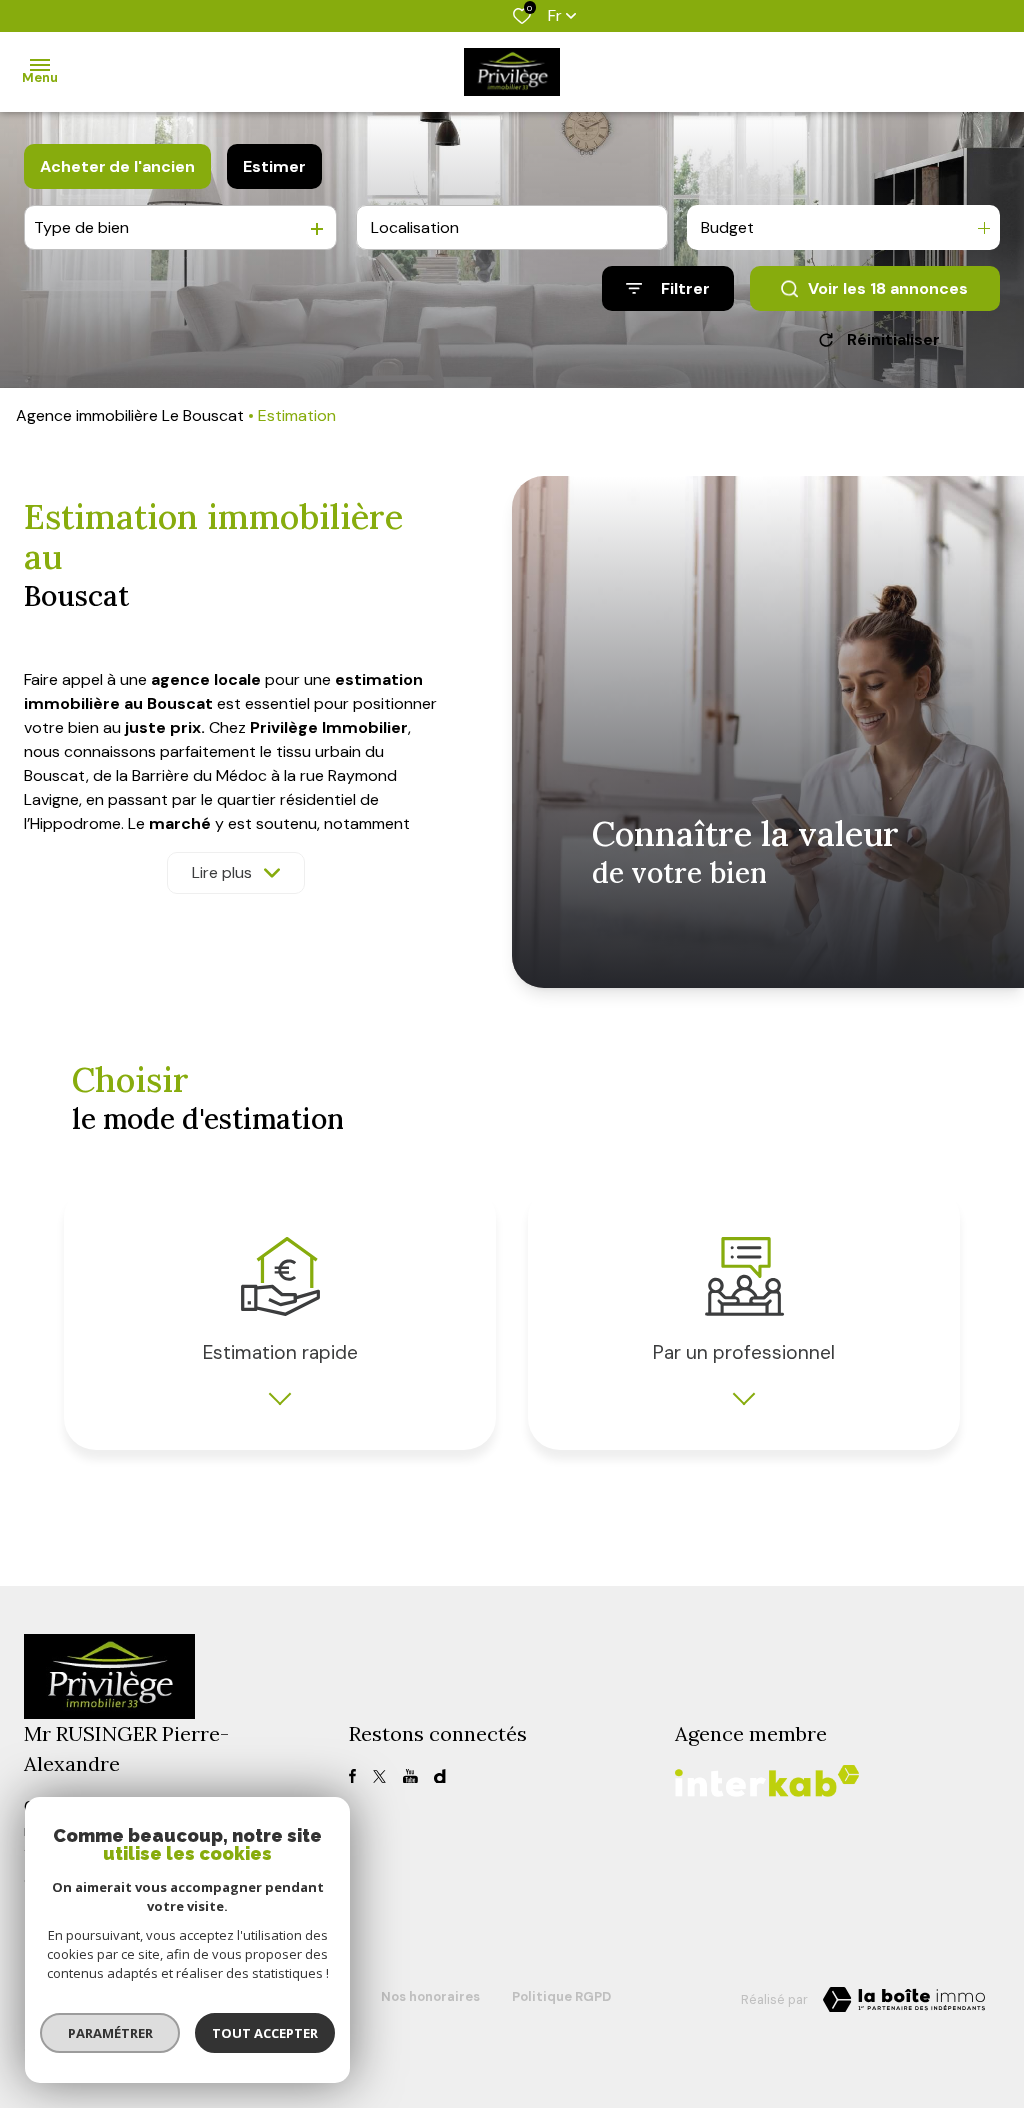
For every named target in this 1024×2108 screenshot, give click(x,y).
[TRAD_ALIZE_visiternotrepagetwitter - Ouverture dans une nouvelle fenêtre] (379, 1776)
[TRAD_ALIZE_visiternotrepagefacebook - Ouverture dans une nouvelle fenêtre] (352, 1776)
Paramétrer (110, 2033)
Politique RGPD (561, 1996)
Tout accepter (265, 2033)
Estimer (274, 166)
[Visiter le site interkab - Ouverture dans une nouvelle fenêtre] (767, 1781)
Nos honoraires (430, 1996)
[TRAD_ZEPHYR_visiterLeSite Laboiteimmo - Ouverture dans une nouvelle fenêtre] (904, 2000)
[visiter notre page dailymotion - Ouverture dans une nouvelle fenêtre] (439, 1776)
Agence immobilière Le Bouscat (130, 415)
